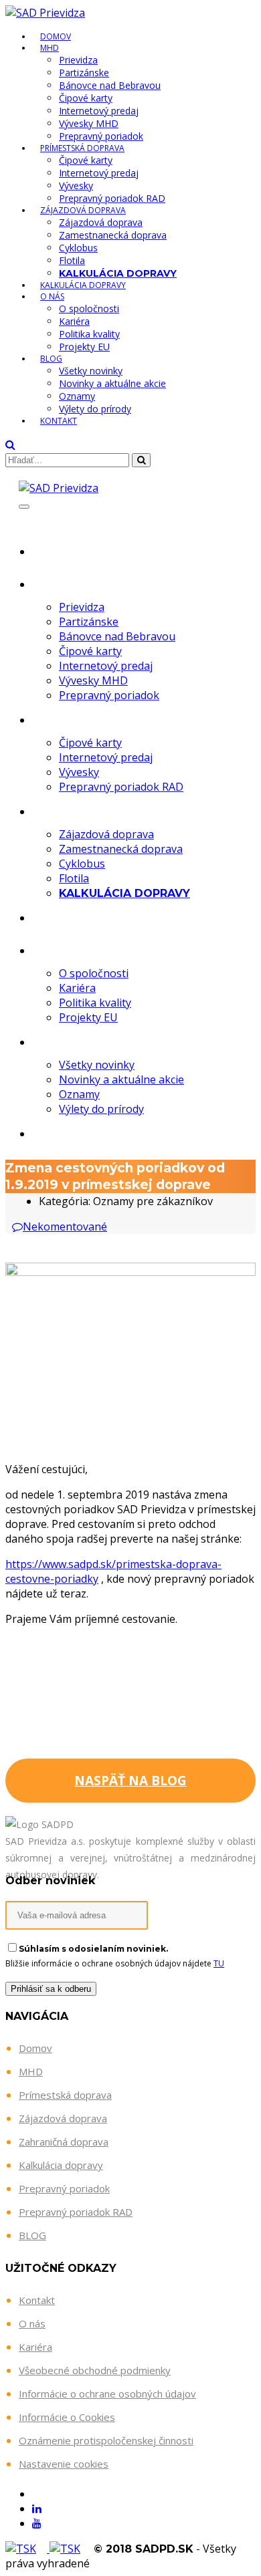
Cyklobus (78, 248)
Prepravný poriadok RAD (112, 198)
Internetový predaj (99, 111)
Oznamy (77, 396)
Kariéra (74, 321)
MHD (50, 48)
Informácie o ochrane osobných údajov (107, 2394)
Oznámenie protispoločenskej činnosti (106, 2440)
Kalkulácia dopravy (83, 285)
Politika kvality (89, 334)
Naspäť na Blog (130, 1781)
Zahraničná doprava (64, 2142)
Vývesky (76, 185)
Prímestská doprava (82, 148)
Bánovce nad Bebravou (110, 85)
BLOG (32, 2235)
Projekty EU (84, 347)
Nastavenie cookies (64, 2464)
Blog (51, 359)
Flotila (72, 260)
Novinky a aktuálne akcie (112, 383)
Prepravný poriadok (101, 136)
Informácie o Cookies (67, 2417)
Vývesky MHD (89, 123)
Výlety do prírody (95, 409)
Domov (86, 550)
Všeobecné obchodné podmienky (95, 2370)
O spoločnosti (89, 308)
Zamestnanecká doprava (113, 235)
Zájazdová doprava (83, 210)
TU (219, 1963)
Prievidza (78, 60)
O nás (52, 296)
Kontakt (59, 421)
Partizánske (84, 73)
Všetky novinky (91, 371)
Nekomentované (65, 1227)
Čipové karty (86, 98)
